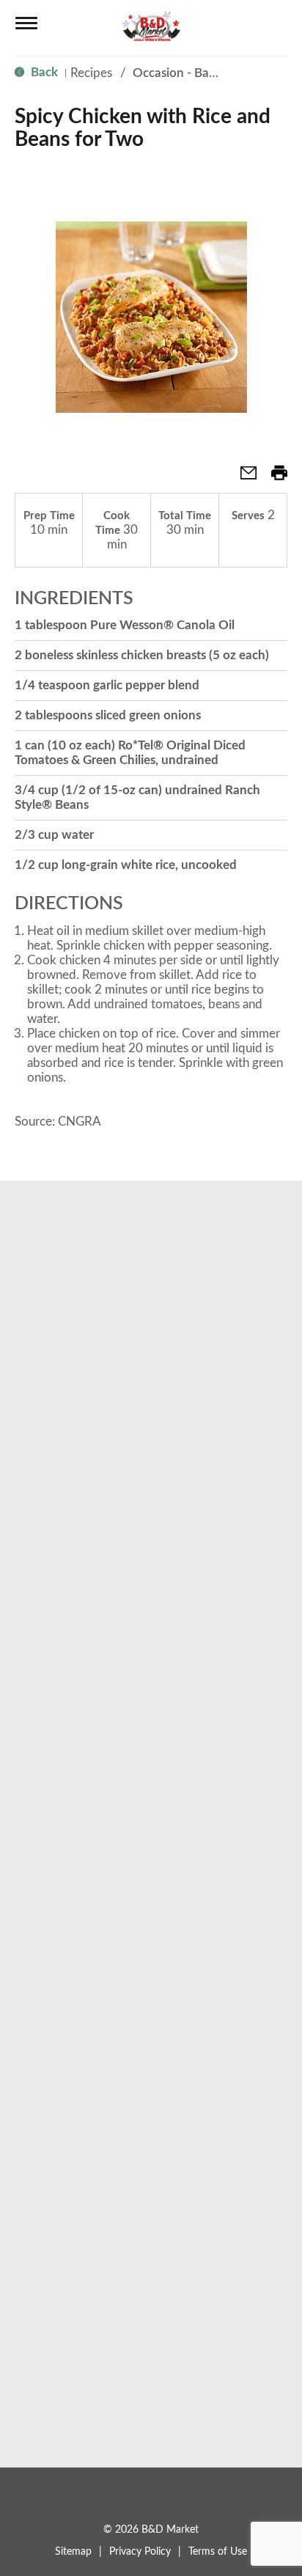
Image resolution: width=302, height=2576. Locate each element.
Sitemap (73, 2552)
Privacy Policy (140, 2552)
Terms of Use (218, 2552)
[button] (243, 478)
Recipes (91, 73)
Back (43, 72)
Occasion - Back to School (205, 73)
